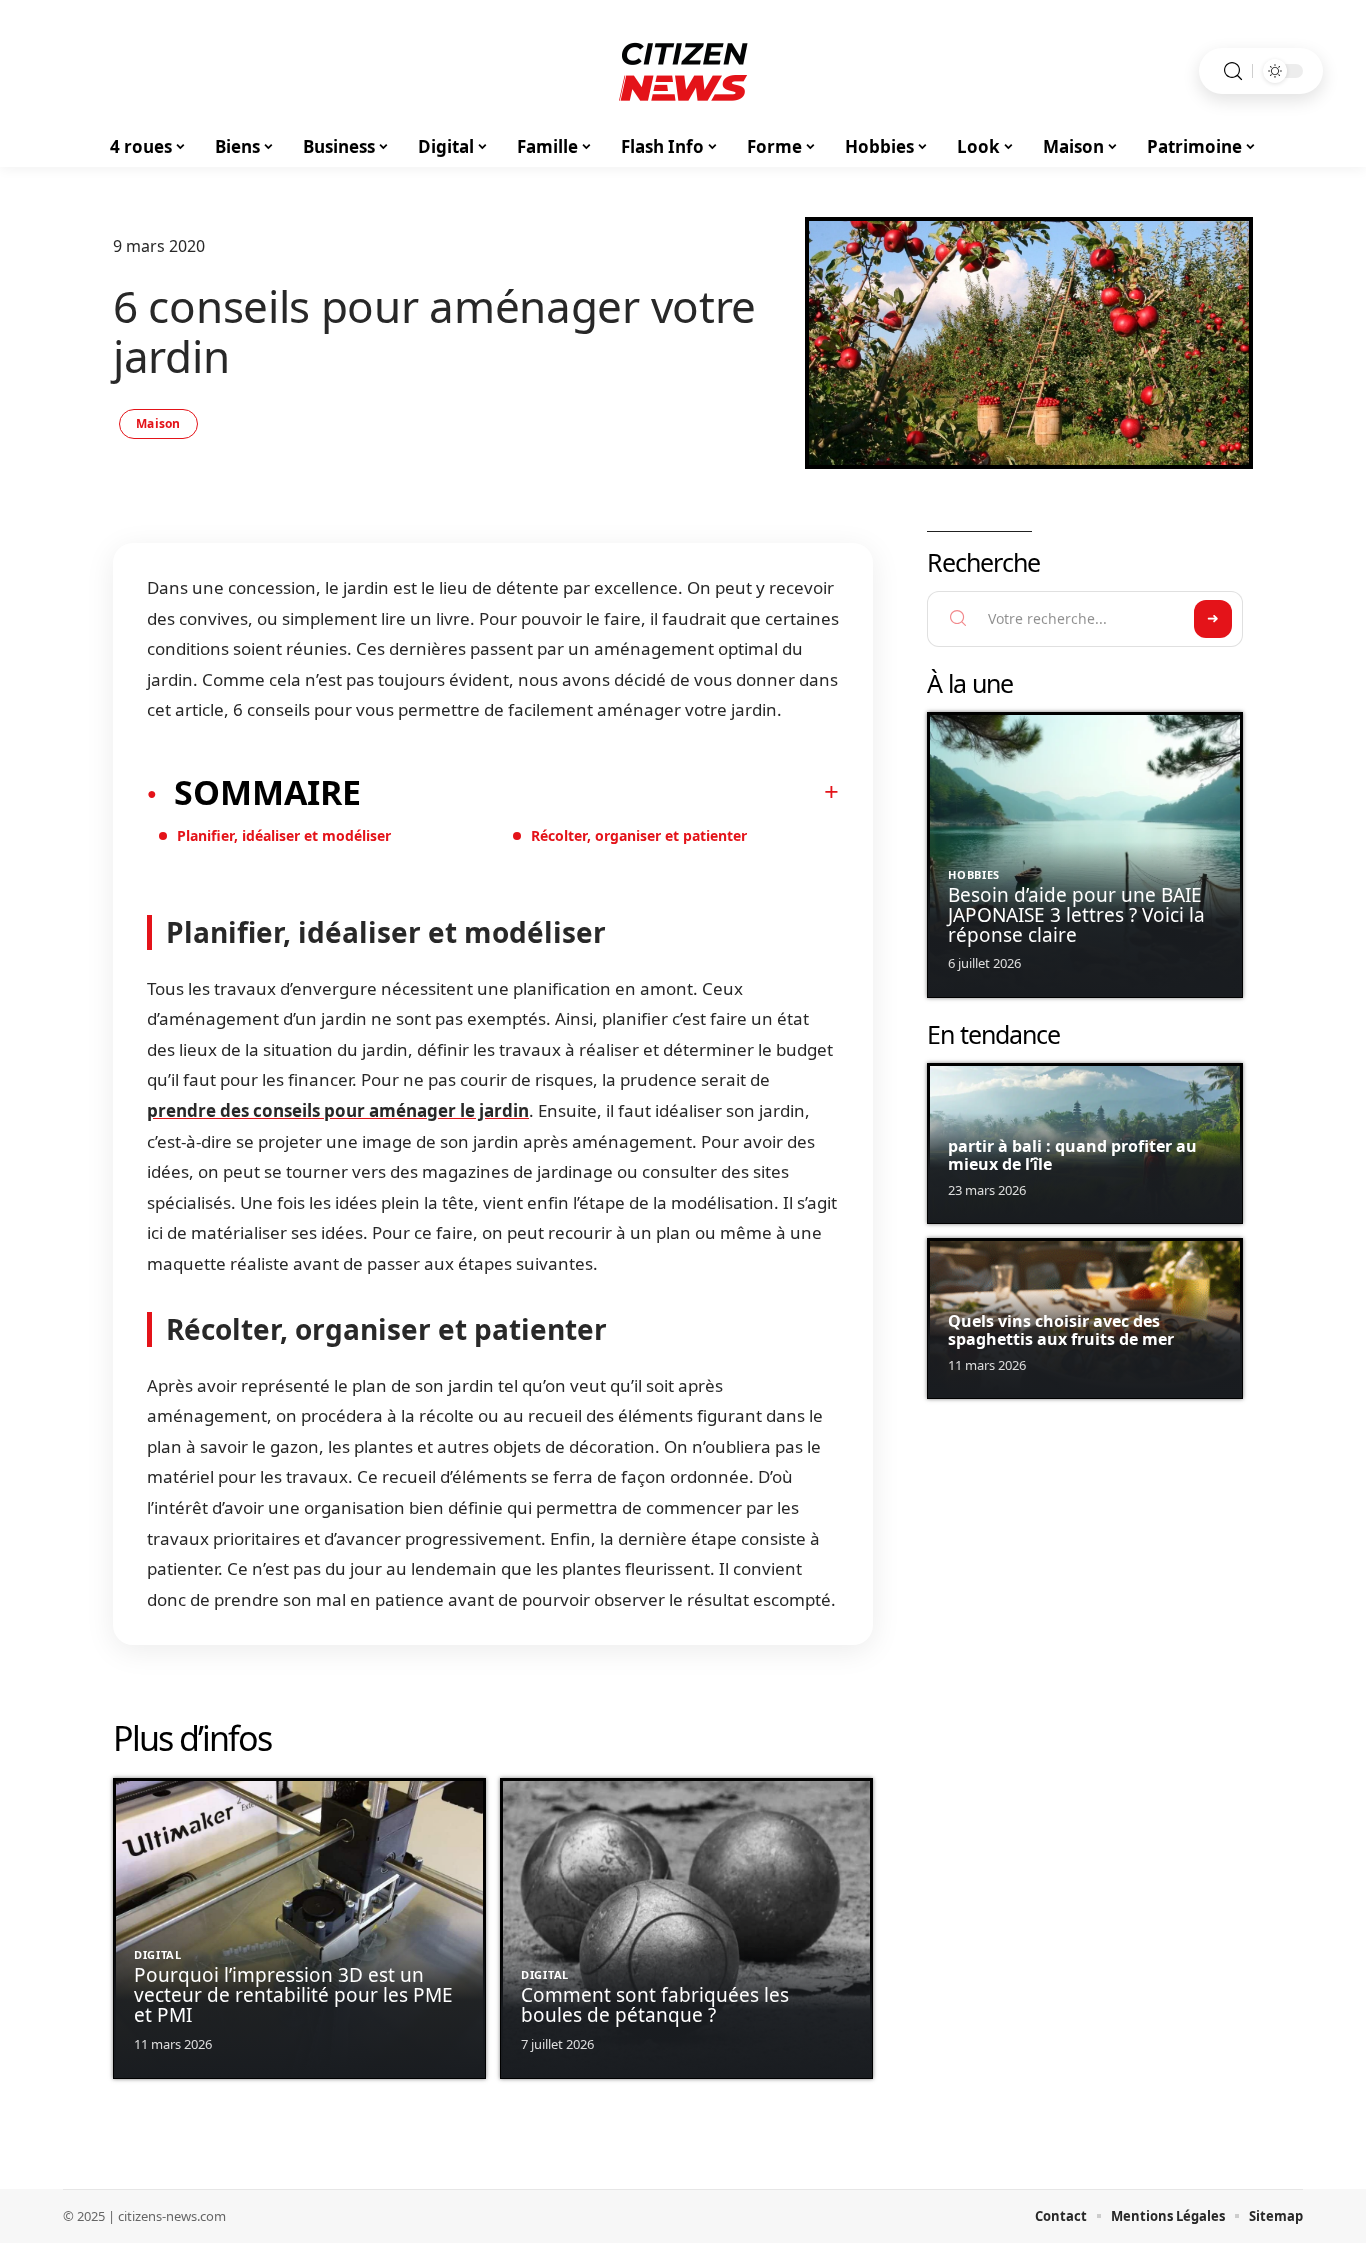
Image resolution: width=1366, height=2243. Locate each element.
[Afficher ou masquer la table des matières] (600, 792)
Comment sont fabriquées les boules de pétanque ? (655, 2005)
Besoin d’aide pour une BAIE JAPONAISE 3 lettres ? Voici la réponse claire (1076, 915)
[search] (1233, 71)
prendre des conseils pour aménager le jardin (338, 1110)
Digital (158, 1954)
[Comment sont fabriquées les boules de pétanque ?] (686, 1928)
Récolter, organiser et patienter (639, 835)
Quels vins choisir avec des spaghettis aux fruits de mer (1061, 1330)
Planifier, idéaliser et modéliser (284, 835)
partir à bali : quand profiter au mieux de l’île (1072, 1155)
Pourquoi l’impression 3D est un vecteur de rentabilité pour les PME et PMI (293, 1995)
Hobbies (974, 874)
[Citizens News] (683, 71)
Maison (158, 423)
